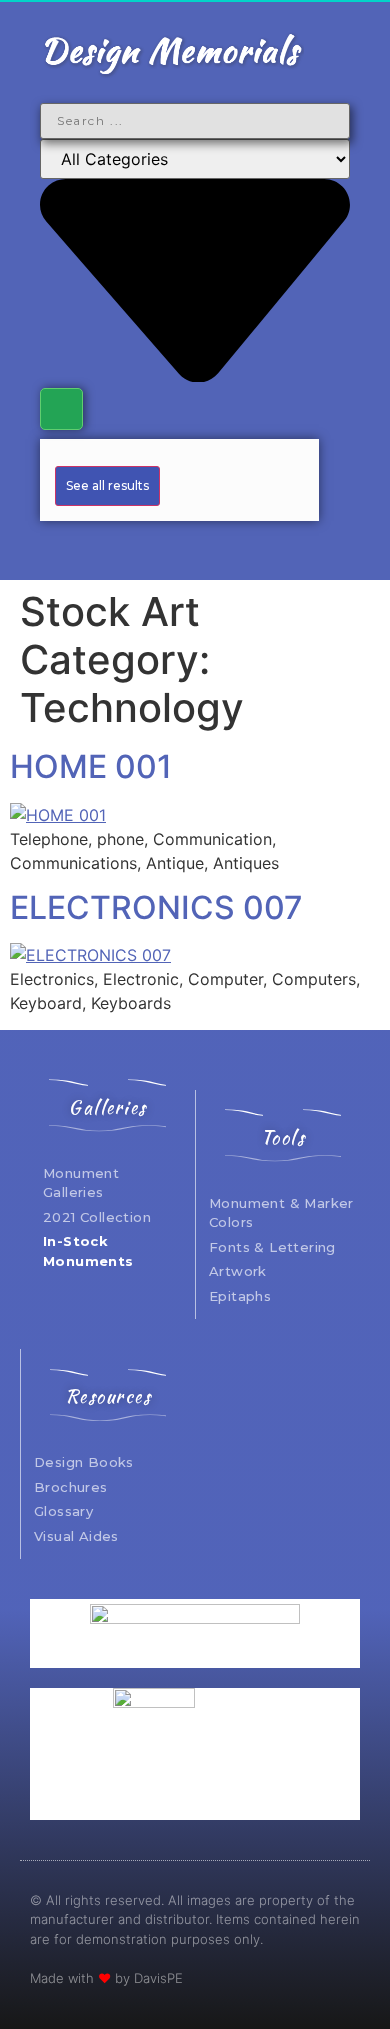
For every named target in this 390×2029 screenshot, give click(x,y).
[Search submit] (61, 409)
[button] (195, 547)
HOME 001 (91, 766)
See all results (107, 485)
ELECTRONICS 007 (156, 907)
